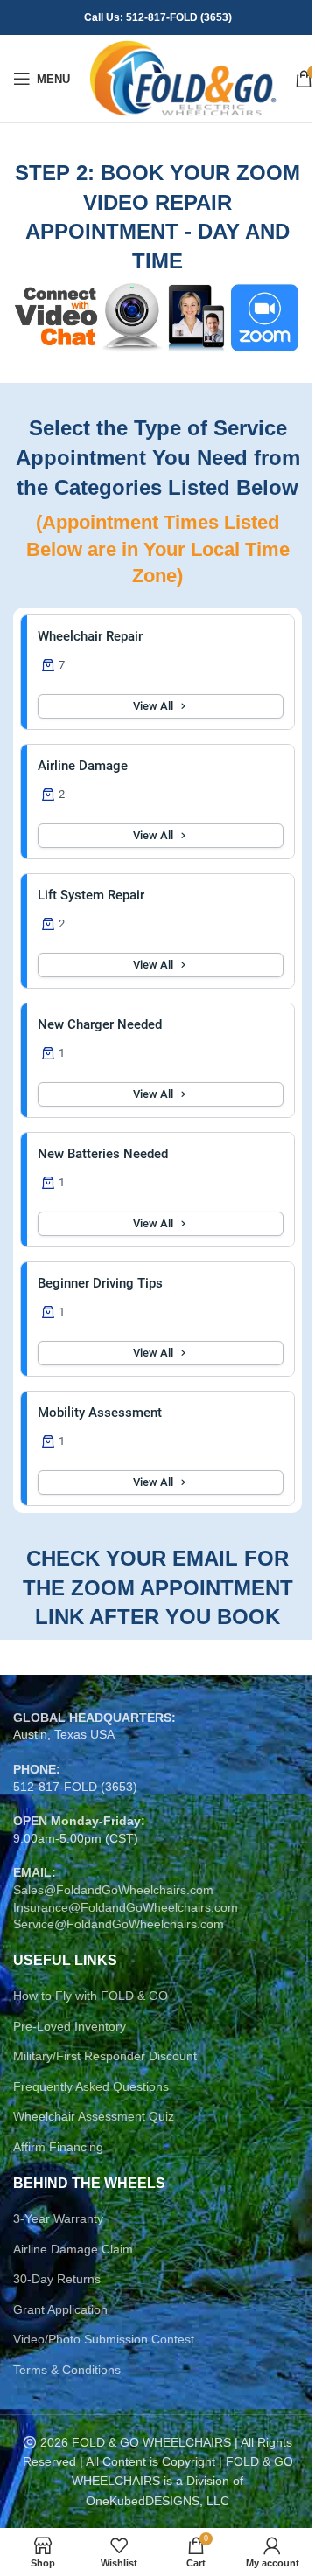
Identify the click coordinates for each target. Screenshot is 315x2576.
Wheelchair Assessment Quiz (94, 2116)
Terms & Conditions (67, 2370)
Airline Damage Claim (73, 2249)
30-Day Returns (57, 2279)
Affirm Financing (58, 2147)
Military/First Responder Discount (105, 2056)
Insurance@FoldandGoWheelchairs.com (126, 1907)
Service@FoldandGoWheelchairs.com (119, 1924)
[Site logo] (182, 78)
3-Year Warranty (58, 2218)
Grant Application (60, 2309)
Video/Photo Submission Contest (104, 2339)
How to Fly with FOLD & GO (91, 1996)
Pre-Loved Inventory (70, 2026)
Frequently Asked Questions (91, 2086)
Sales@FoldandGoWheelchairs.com (113, 1890)
